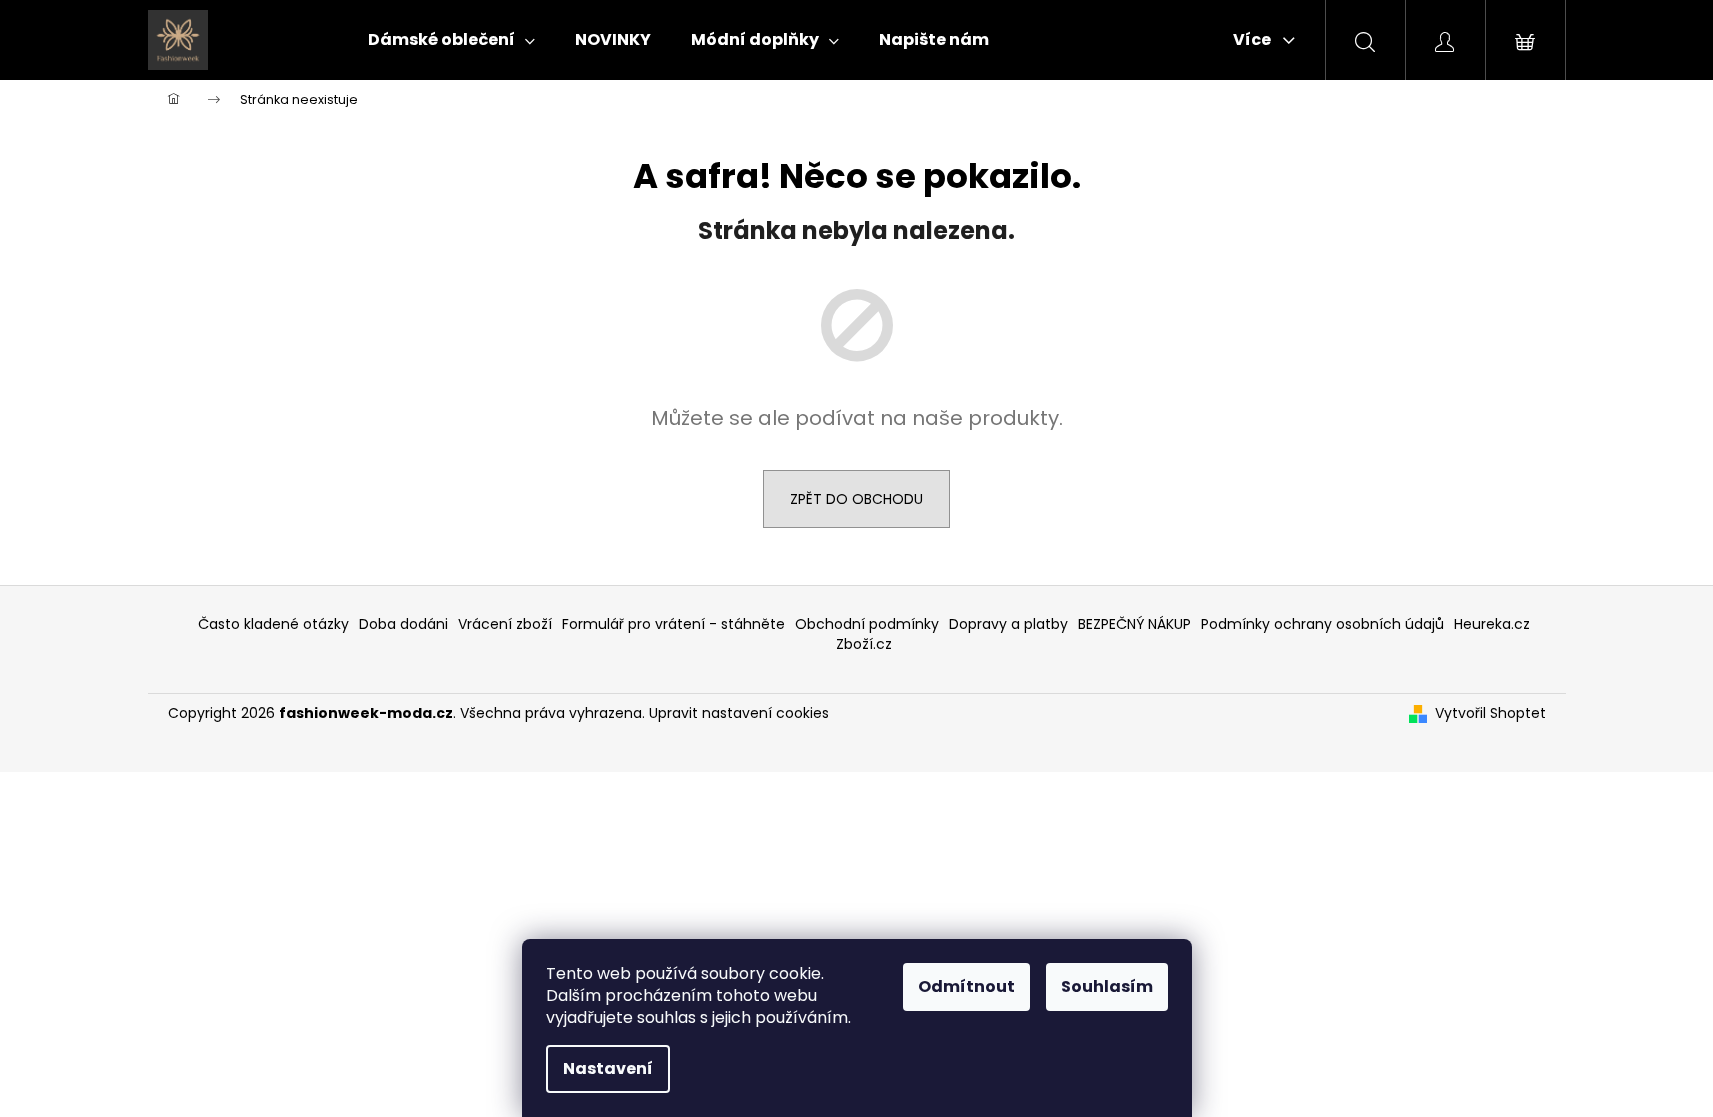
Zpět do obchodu (856, 499)
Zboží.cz (864, 644)
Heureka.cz (1492, 624)
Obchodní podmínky (867, 624)
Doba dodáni (403, 624)
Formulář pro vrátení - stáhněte (673, 624)
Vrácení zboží (505, 624)
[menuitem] (451, 40)
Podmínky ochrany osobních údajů (1322, 624)
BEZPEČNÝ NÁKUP (1134, 624)
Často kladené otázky (273, 624)
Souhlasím (1107, 986)
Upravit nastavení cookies (739, 713)
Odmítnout (966, 986)
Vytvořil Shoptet (1490, 713)
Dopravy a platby (1008, 624)
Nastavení (608, 1068)
